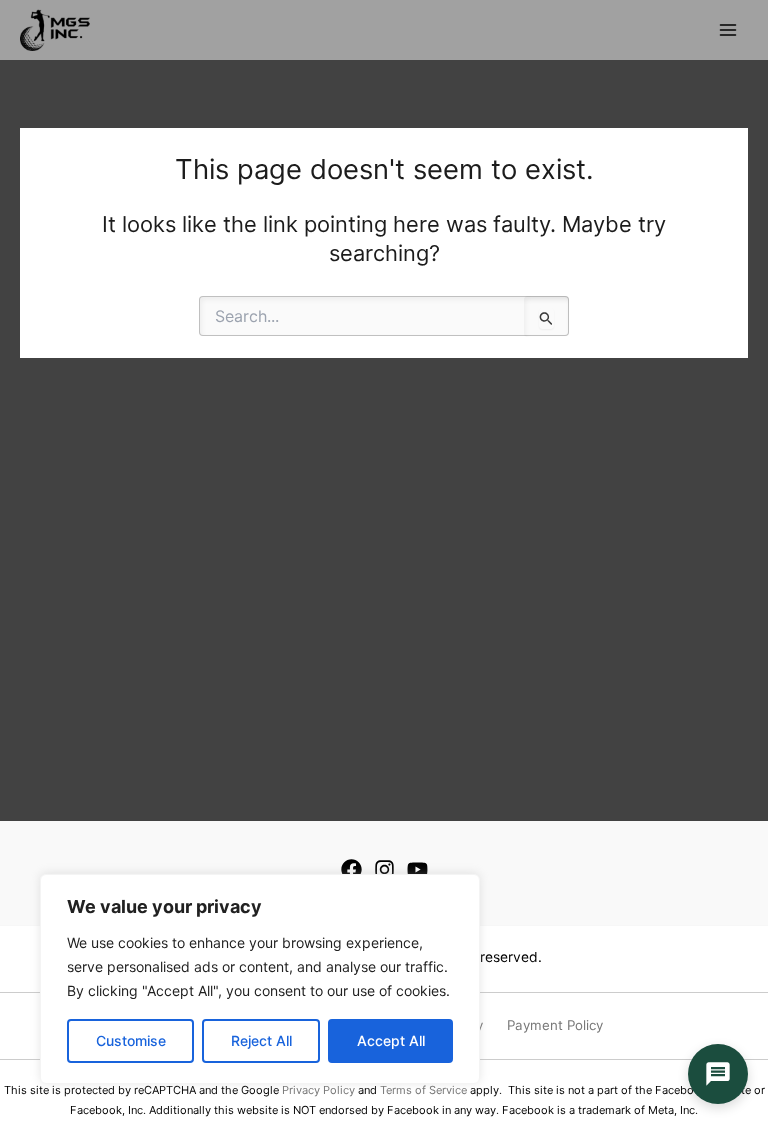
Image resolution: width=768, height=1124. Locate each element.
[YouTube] (417, 869)
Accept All (391, 1040)
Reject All (261, 1040)
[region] (260, 979)
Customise (131, 1040)
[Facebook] (351, 869)
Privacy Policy (318, 1090)
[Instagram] (384, 869)
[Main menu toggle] (728, 30)
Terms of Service (423, 1090)
